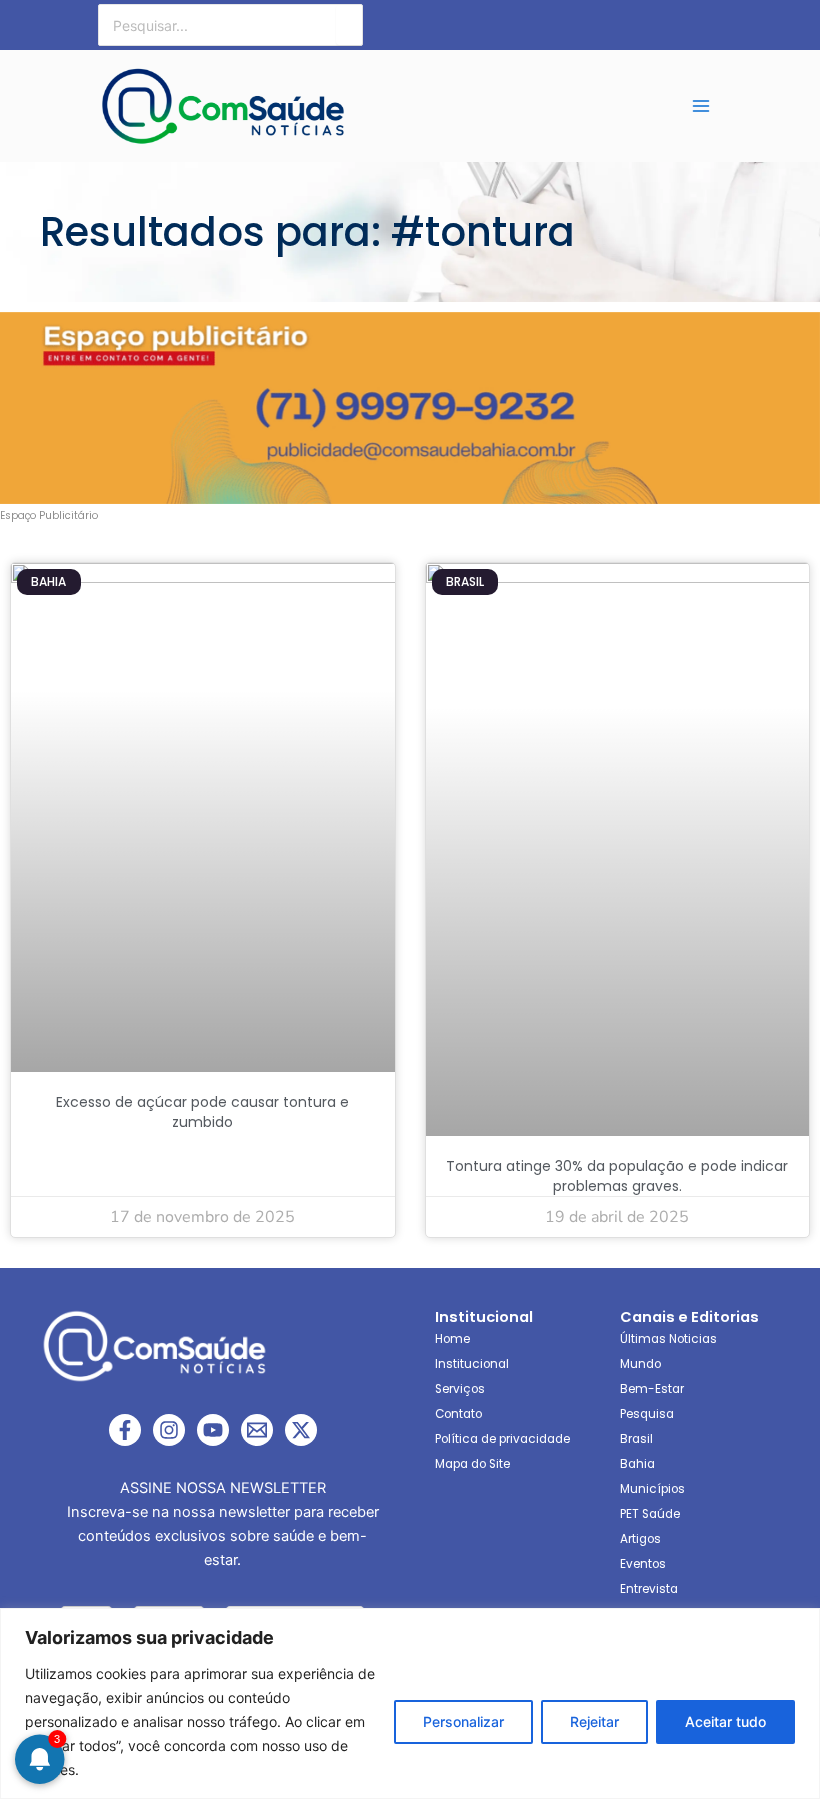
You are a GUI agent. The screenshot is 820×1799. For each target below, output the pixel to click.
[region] (410, 1703)
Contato (458, 1414)
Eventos (643, 1564)
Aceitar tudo (725, 1721)
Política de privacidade (502, 1439)
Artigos (640, 1539)
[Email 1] (257, 1430)
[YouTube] (213, 1430)
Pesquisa (647, 1414)
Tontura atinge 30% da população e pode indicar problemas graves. (617, 1176)
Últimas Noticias (668, 1339)
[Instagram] (169, 1430)
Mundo (640, 1364)
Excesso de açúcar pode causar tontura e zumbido (202, 1112)
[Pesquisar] (349, 25)
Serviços (460, 1389)
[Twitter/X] (301, 1430)
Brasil (636, 1439)
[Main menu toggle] (701, 106)
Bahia (637, 1464)
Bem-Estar (652, 1389)
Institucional (472, 1364)
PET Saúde (650, 1514)
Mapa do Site (472, 1464)
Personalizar (463, 1721)
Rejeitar (594, 1721)
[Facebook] (125, 1430)
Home (452, 1339)
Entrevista (649, 1589)
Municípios (652, 1489)
